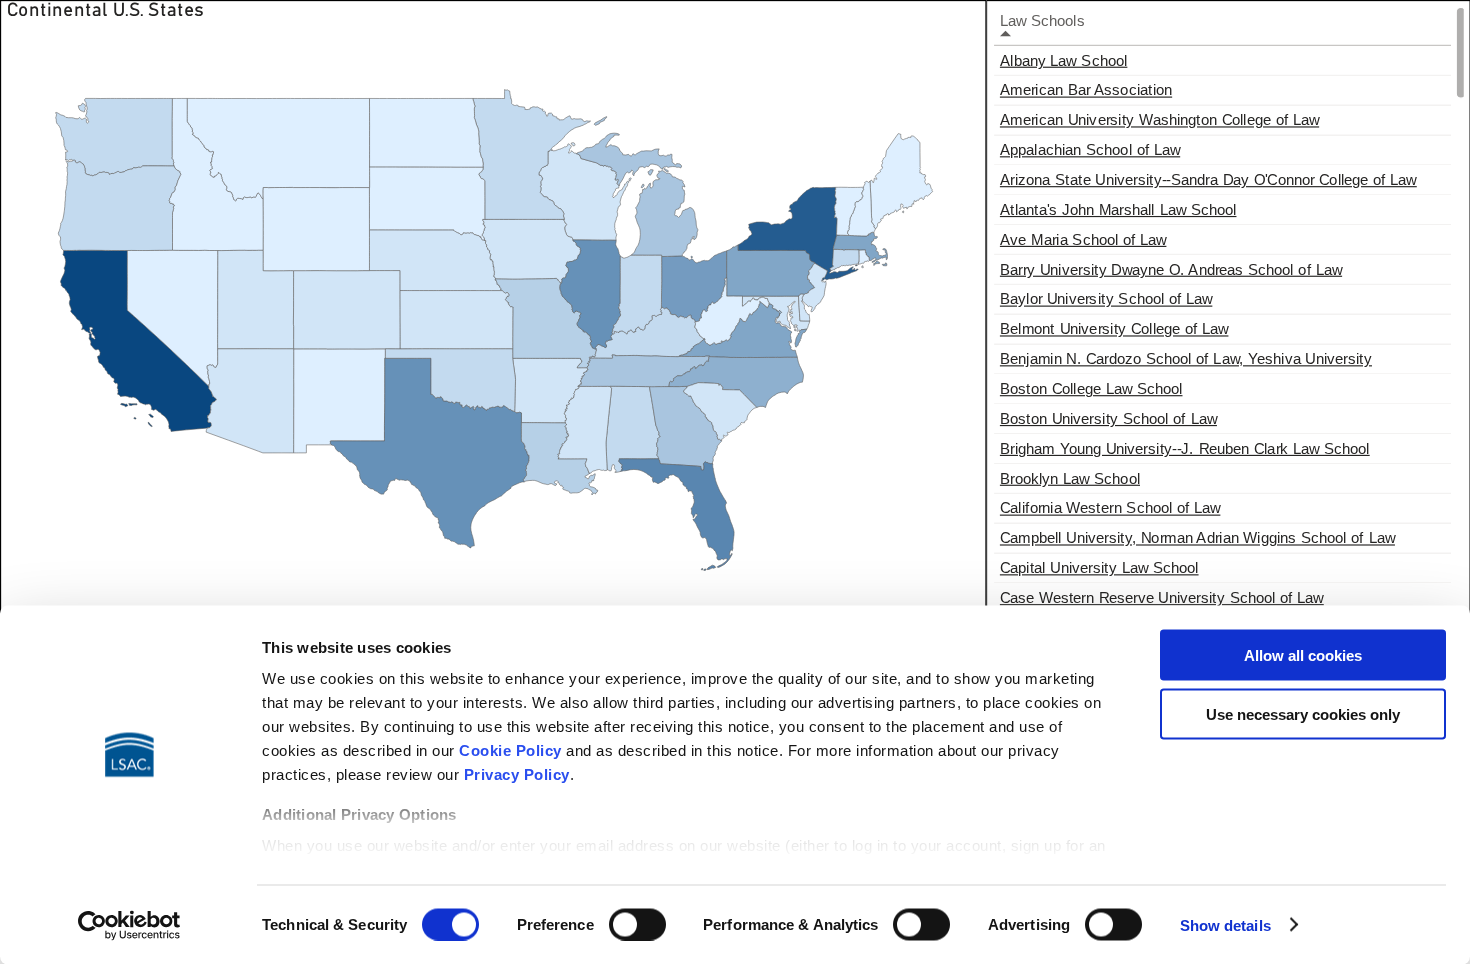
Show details (1225, 924)
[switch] (637, 924)
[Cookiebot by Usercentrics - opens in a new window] (129, 925)
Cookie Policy (510, 750)
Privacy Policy (517, 774)
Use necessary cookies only (1303, 713)
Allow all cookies (1303, 655)
